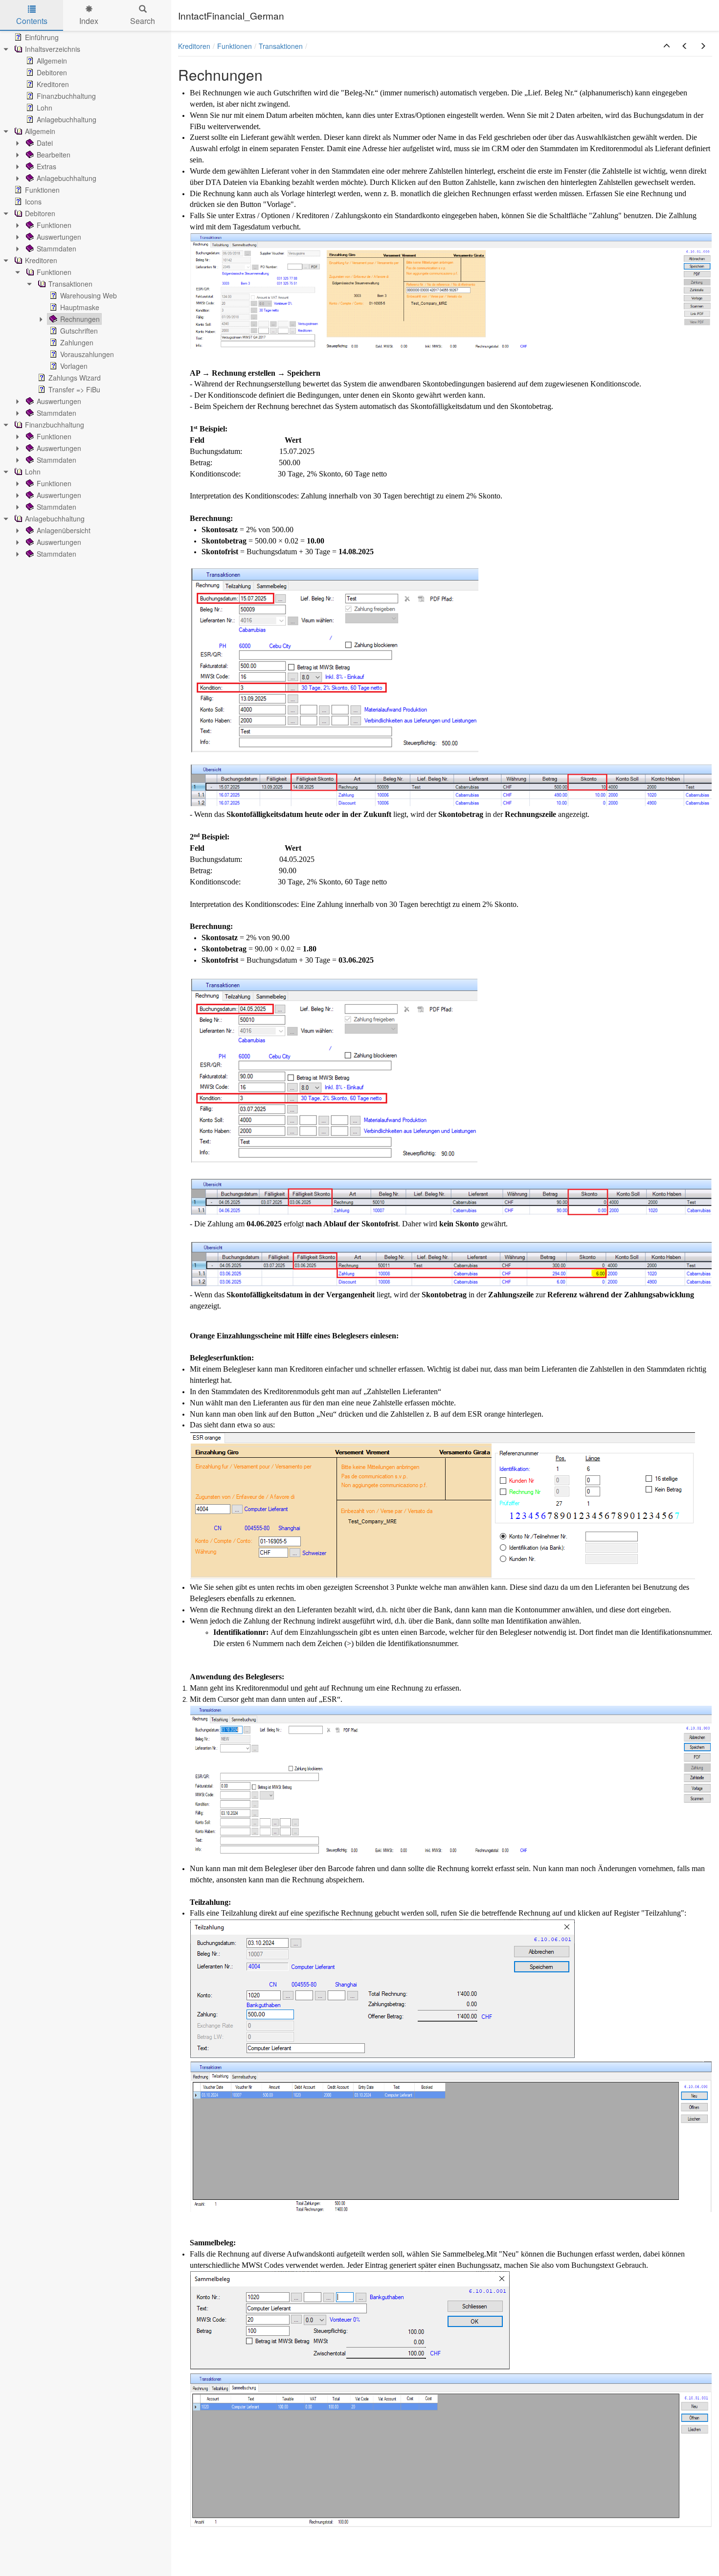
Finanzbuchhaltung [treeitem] (66, 96)
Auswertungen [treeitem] (59, 237)
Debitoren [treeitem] (52, 72)
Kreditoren (194, 46)
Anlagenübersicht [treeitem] (64, 530)
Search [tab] (143, 21)
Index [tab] (89, 21)
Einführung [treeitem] (42, 37)
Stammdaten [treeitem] (56, 249)
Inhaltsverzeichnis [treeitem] (53, 49)
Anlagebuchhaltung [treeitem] (67, 119)
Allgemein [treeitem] (52, 61)
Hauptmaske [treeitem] (80, 307)
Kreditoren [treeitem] (53, 84)
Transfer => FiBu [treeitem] (74, 389)
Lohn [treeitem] (45, 108)
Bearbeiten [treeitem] (54, 155)
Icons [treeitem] (33, 202)
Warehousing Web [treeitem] (89, 295)
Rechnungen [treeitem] (80, 319)
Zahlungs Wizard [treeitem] (75, 378)
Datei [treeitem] (45, 143)
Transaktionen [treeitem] (70, 284)
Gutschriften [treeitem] (79, 331)
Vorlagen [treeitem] (74, 366)
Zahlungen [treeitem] (77, 342)
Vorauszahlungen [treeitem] (87, 354)
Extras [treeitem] (46, 166)
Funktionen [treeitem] (42, 190)
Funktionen (235, 46)
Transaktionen (281, 46)
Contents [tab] (32, 21)
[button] (667, 46)
